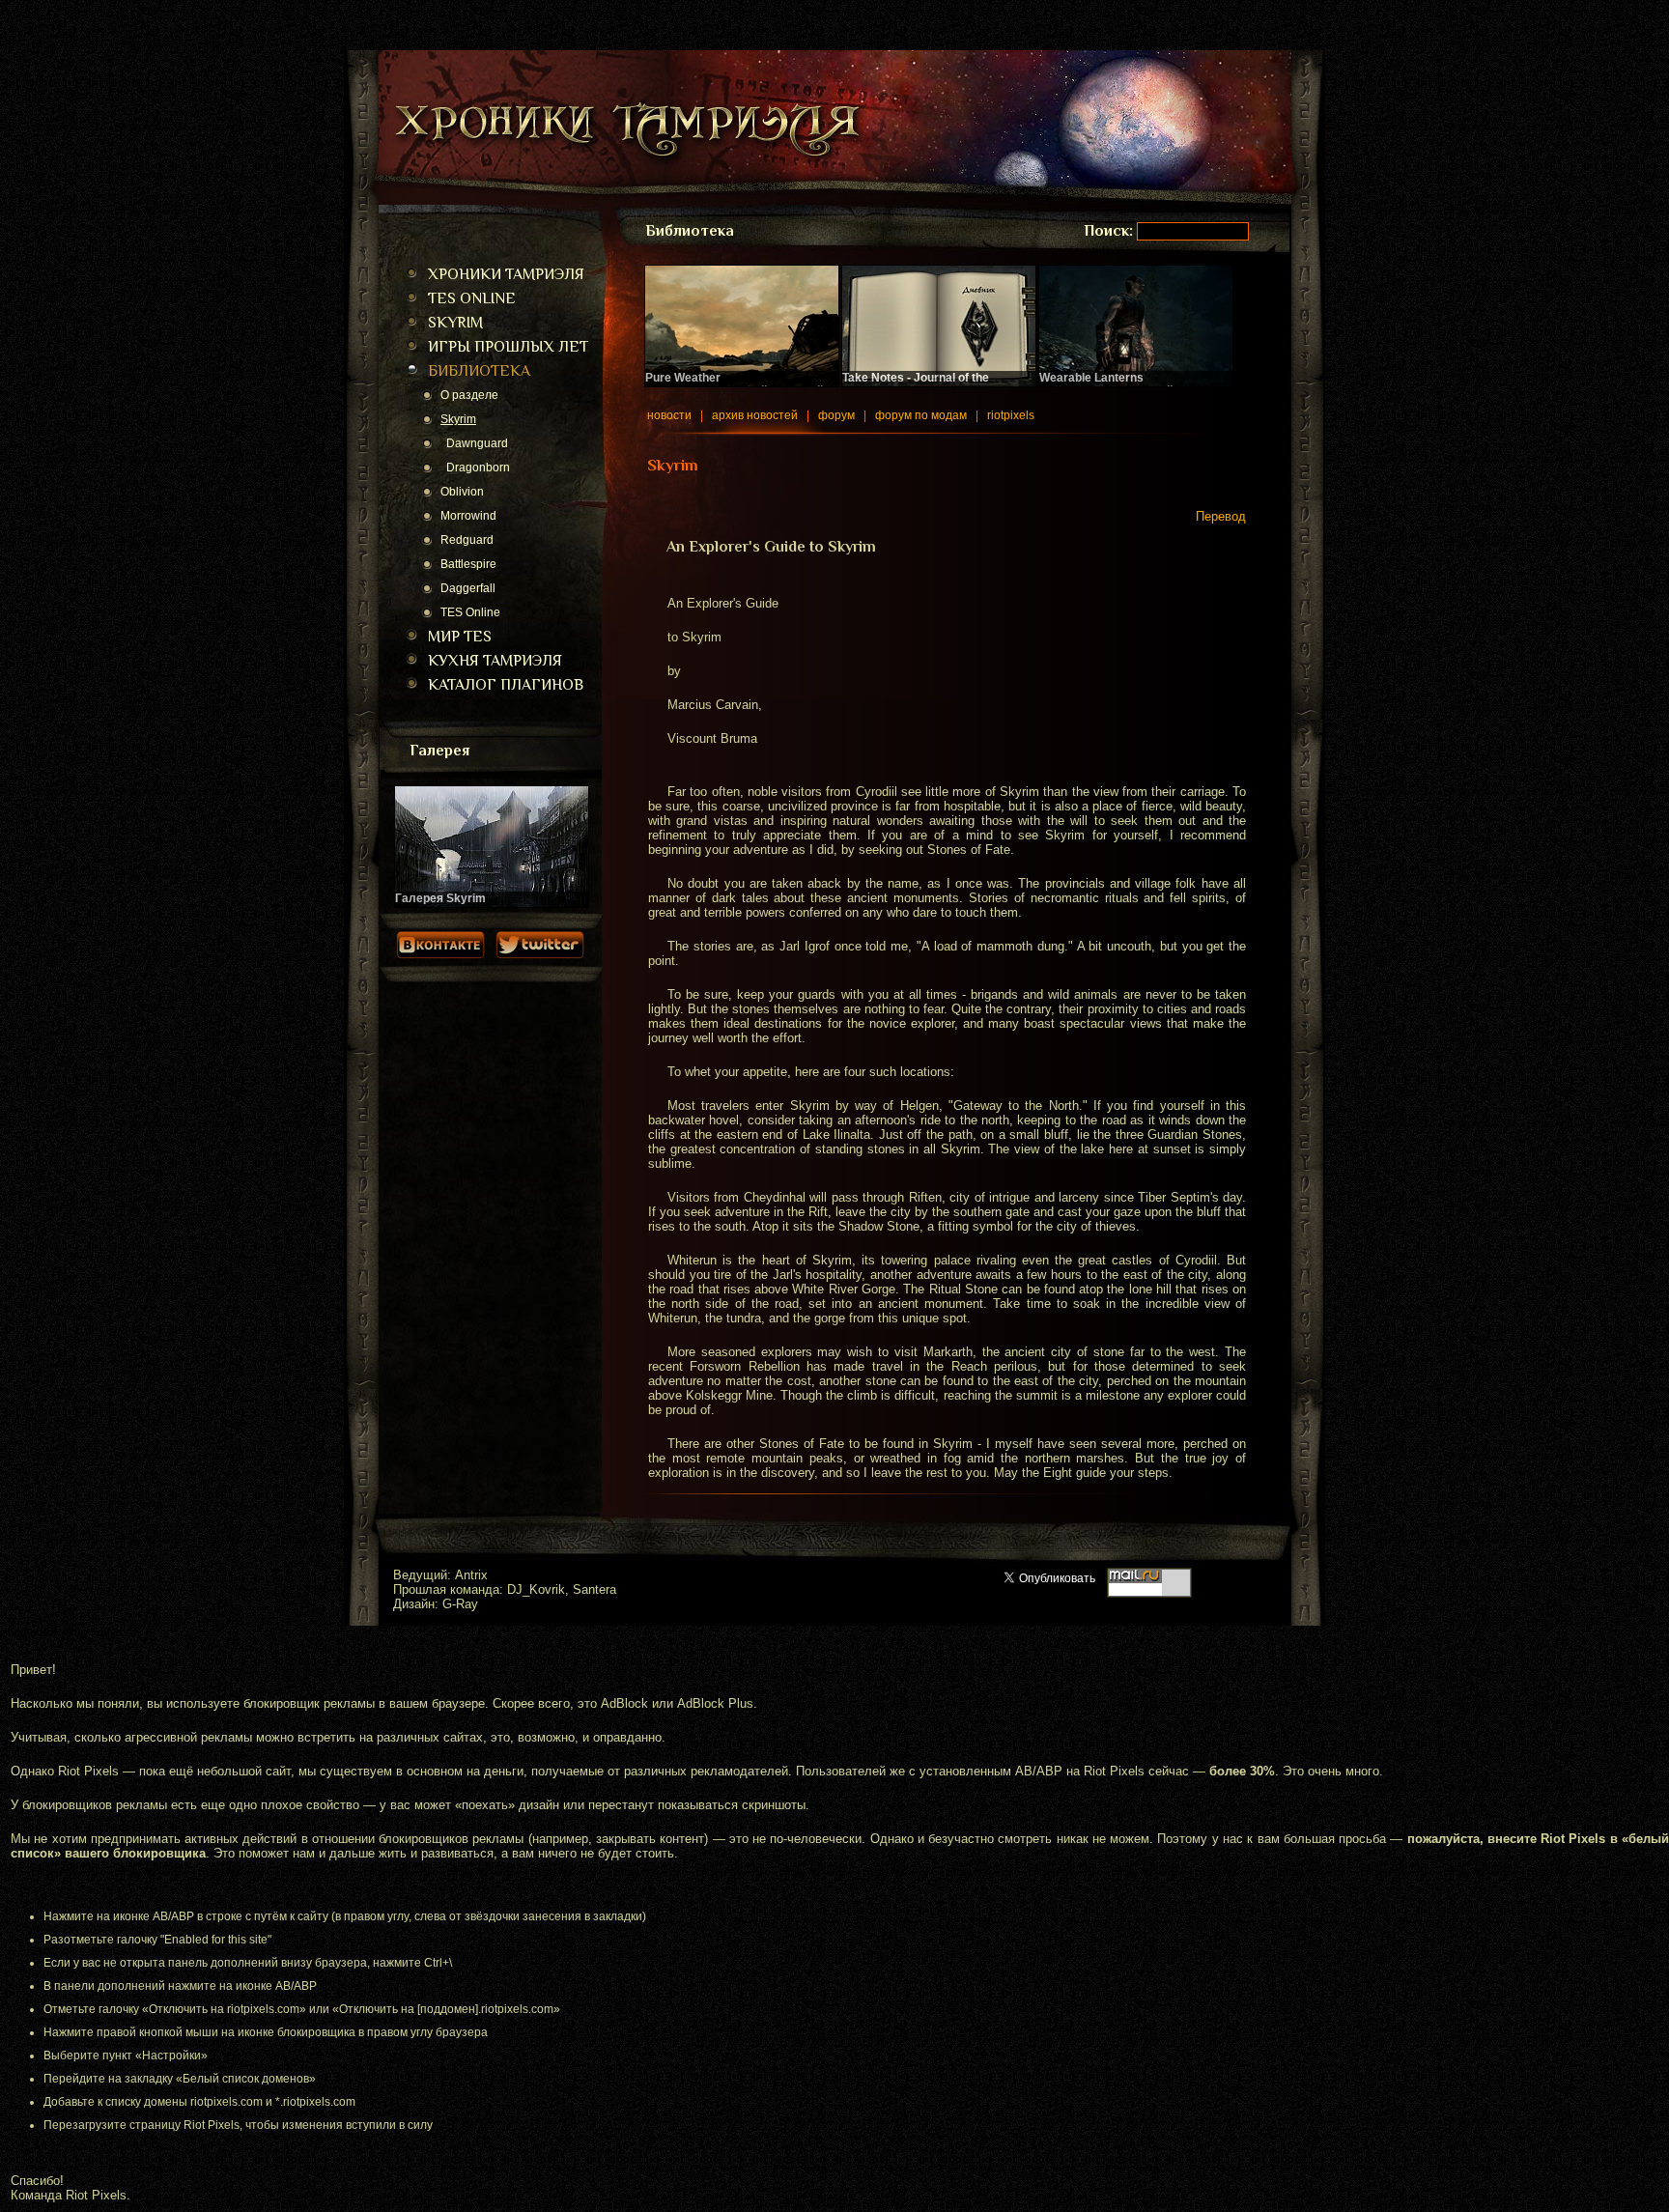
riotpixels (1011, 415)
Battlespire (468, 564)
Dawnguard (474, 443)
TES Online (470, 612)
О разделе (469, 395)
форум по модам (921, 415)
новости (669, 415)
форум (836, 415)
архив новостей (755, 415)
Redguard (467, 540)
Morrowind (468, 516)
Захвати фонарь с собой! (1108, 384)
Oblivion (462, 492)
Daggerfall (468, 588)
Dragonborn (475, 468)
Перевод (1221, 516)
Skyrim (458, 419)
